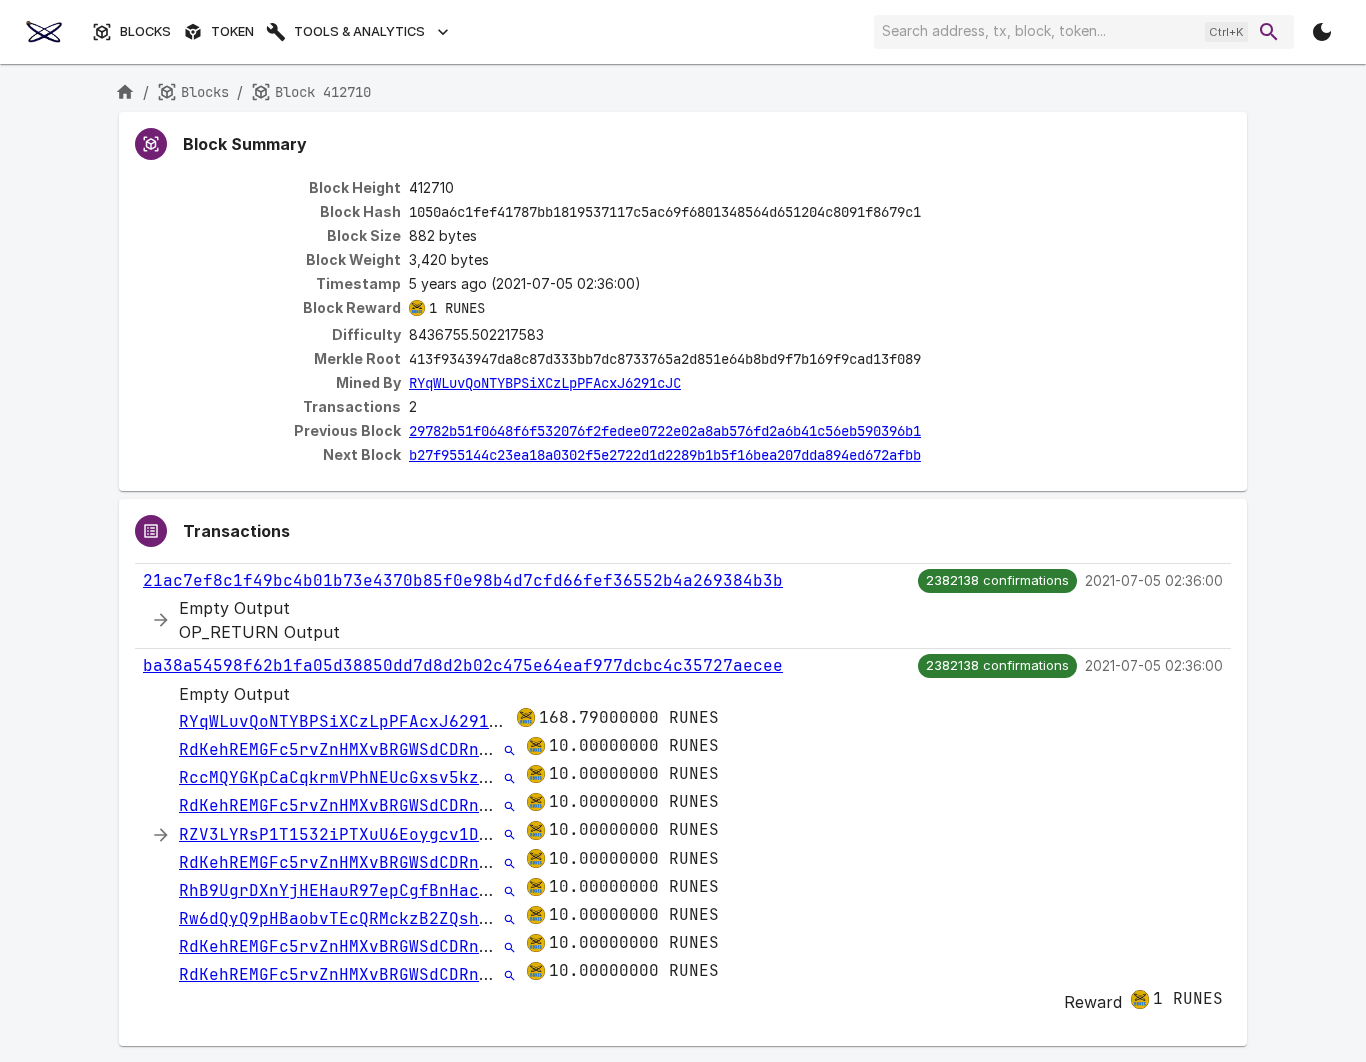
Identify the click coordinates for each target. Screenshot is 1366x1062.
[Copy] (934, 213)
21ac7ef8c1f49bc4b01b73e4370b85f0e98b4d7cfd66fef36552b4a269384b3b (463, 580)
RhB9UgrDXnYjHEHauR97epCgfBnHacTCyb (349, 890)
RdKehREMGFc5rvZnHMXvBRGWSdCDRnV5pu (349, 749)
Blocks (145, 31)
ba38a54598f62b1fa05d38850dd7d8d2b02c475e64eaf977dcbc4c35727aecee (463, 665)
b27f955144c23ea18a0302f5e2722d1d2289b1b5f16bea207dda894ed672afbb (665, 455)
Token (232, 31)
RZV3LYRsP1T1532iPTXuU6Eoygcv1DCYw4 (349, 834)
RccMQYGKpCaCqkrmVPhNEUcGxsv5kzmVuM (349, 777)
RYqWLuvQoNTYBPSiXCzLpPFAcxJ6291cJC (545, 383)
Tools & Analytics (359, 31)
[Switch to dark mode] (1322, 32)
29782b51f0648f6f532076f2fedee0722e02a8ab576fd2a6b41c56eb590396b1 (665, 431)
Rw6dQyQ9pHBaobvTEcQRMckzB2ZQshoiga (349, 918)
